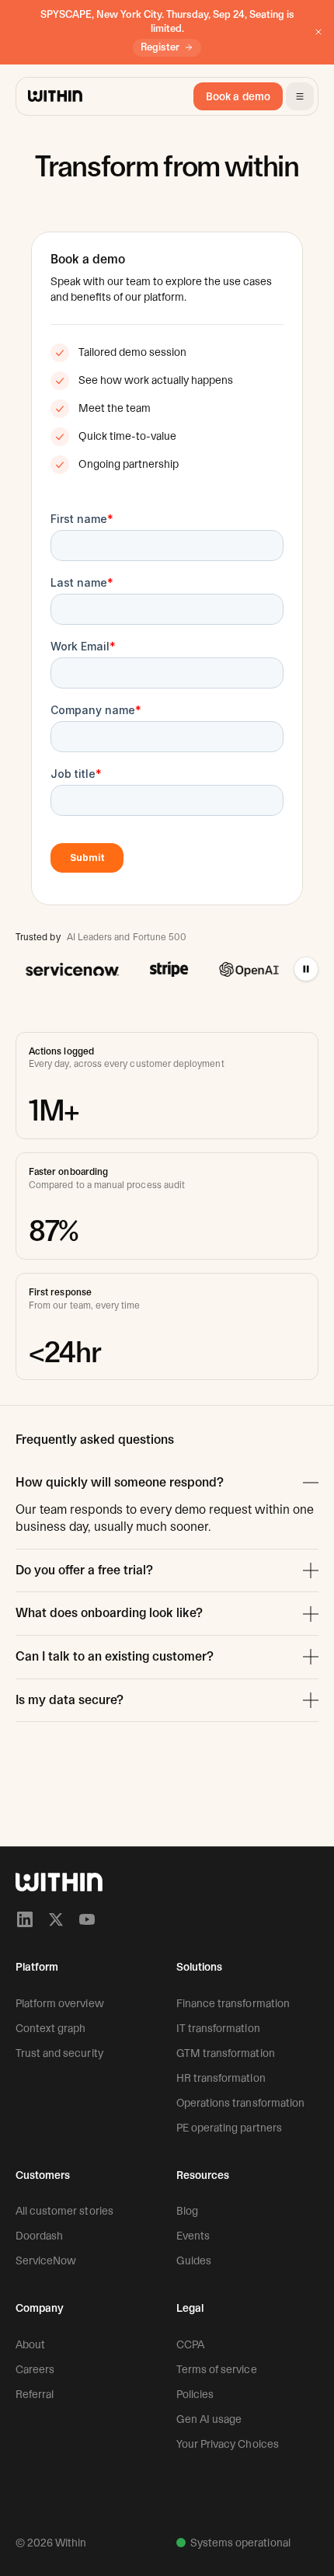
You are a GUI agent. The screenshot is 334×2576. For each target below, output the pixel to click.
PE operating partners (229, 2128)
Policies (195, 2394)
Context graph (50, 2028)
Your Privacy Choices (228, 2444)
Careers (35, 2369)
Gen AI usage (209, 2419)
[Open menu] (300, 96)
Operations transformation (240, 2103)
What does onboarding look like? (109, 1613)
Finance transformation (233, 2003)
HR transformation (221, 2078)
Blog (187, 2211)
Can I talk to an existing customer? (115, 1656)
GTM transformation (226, 2053)
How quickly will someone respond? (120, 1482)
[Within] (59, 1882)
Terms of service (217, 2369)
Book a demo (238, 96)
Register (160, 47)
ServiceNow (46, 2261)
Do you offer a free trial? (84, 1570)
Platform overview (60, 2003)
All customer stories (64, 2211)
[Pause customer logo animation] (306, 969)
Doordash (39, 2236)
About (30, 2344)
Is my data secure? (70, 1700)
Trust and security (59, 2053)
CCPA (190, 2344)
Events (193, 2236)
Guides (194, 2261)
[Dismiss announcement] (318, 32)
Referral (35, 2394)
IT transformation (218, 2028)
